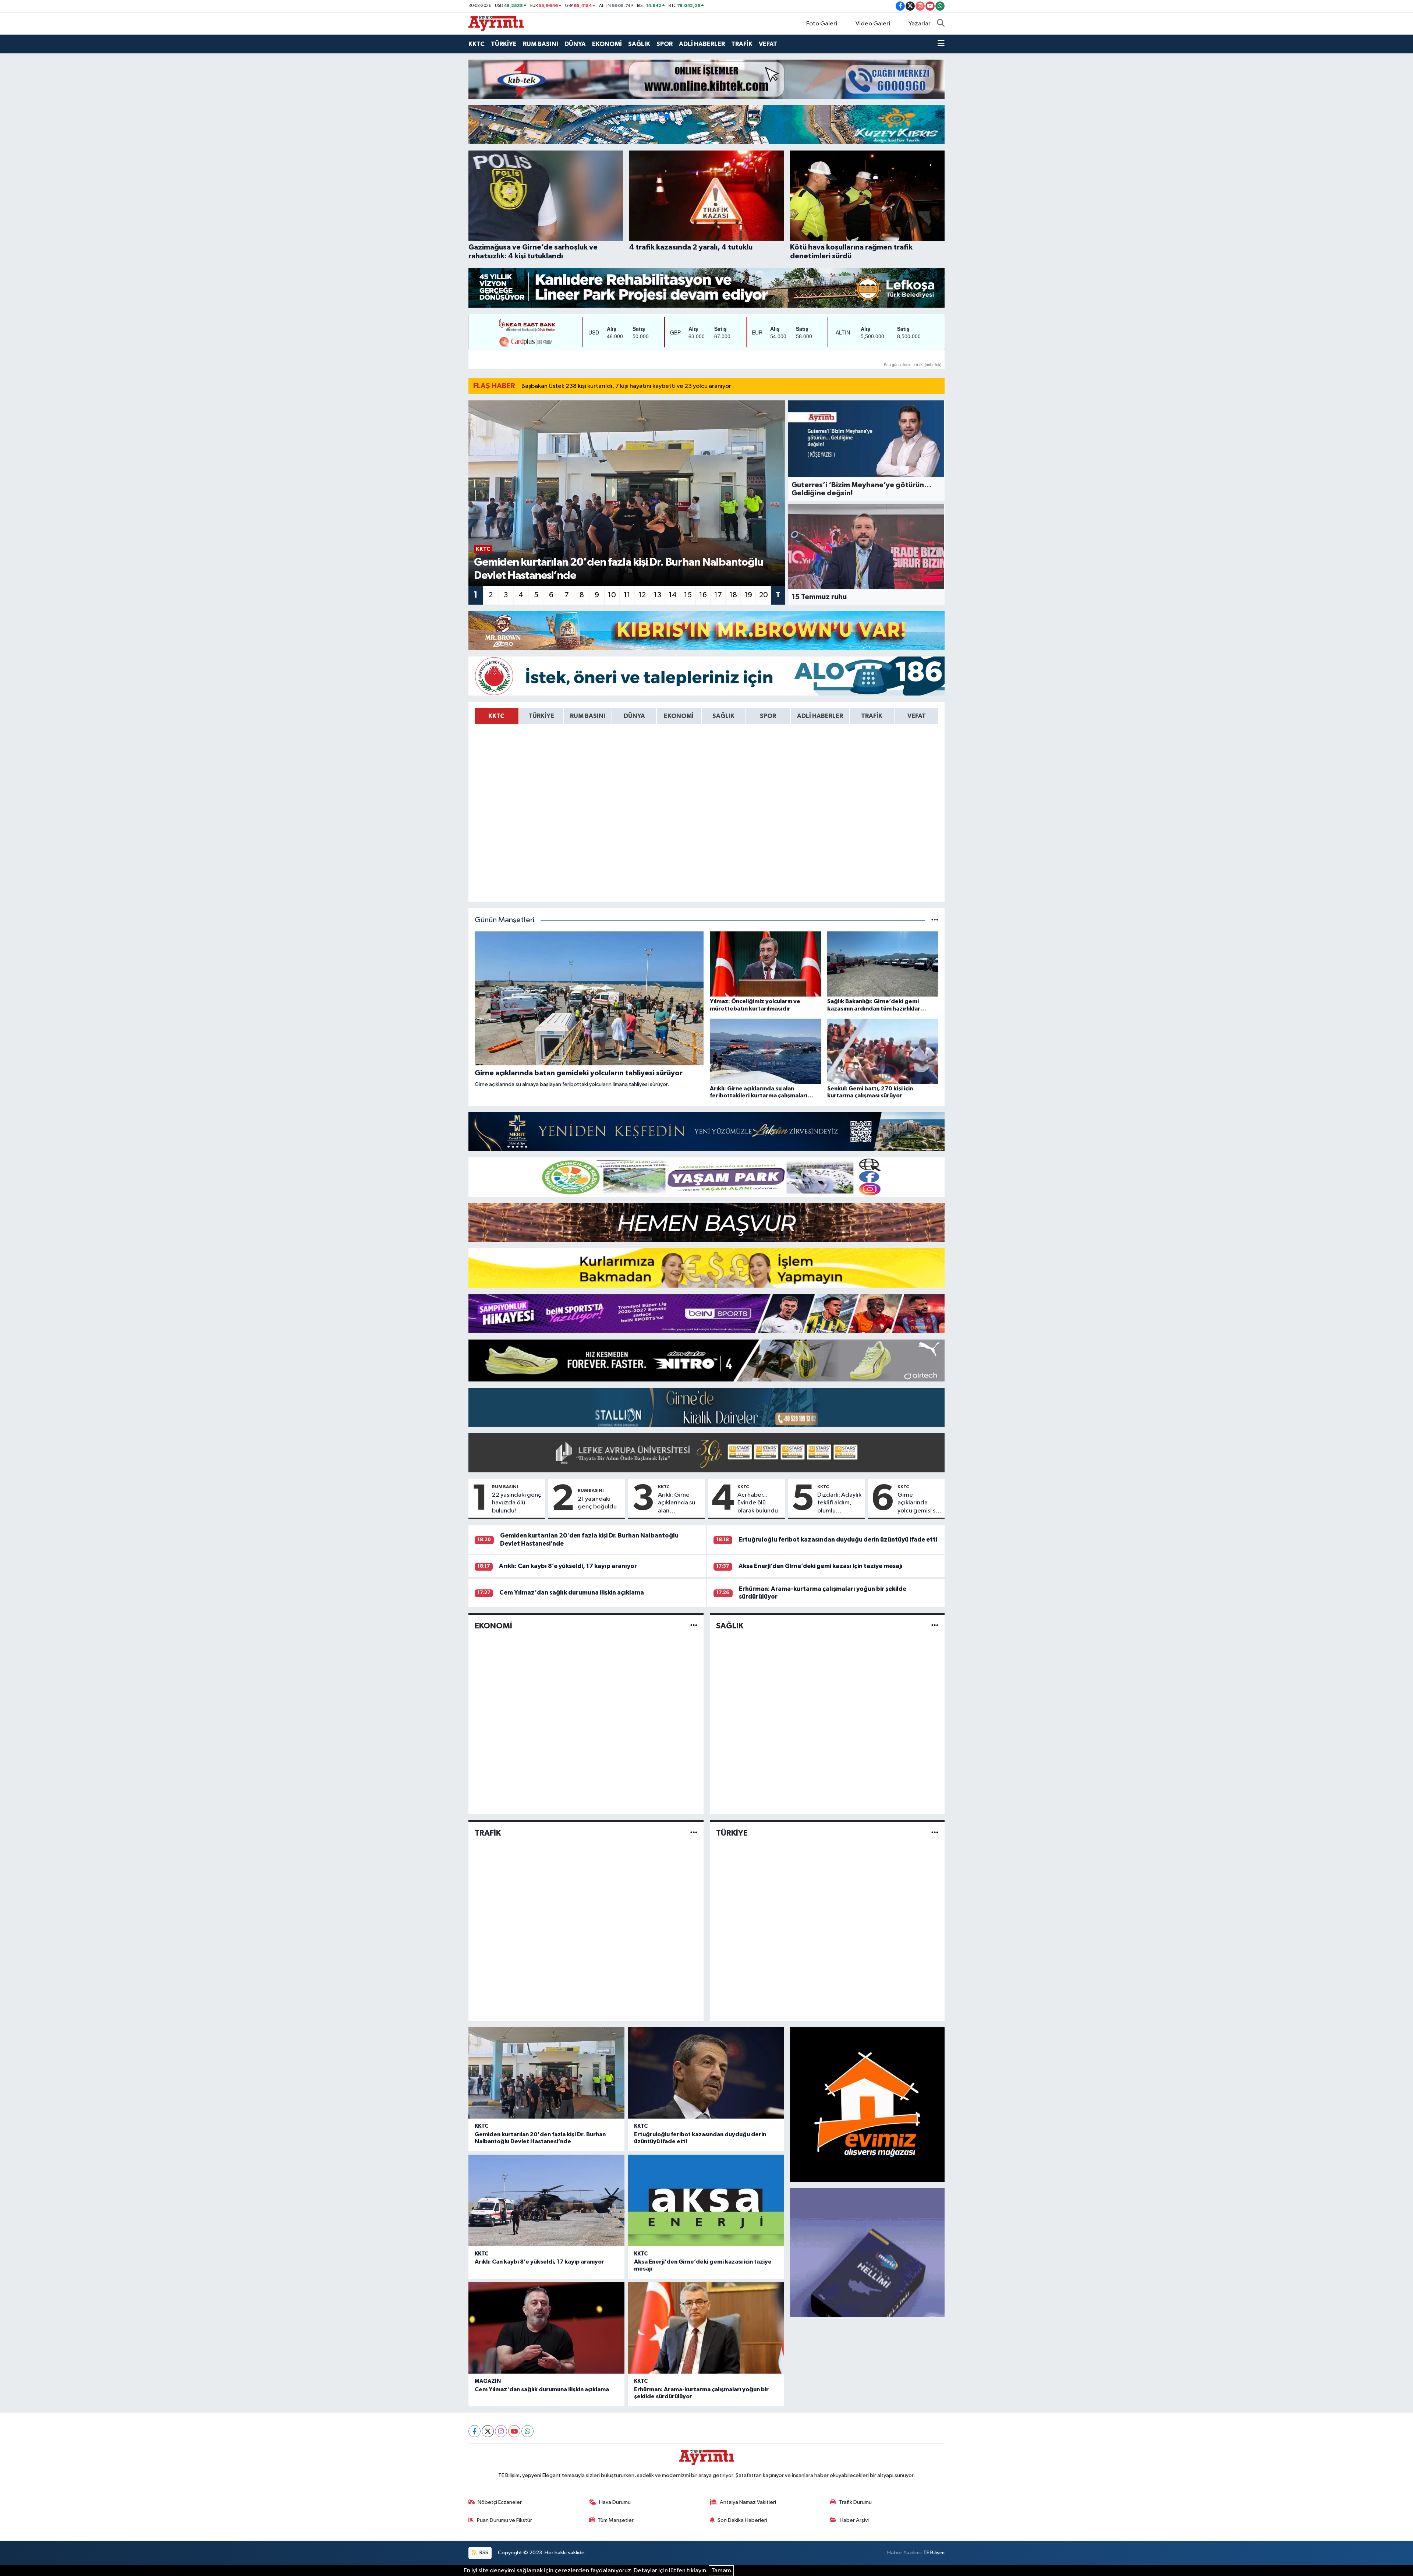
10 (612, 595)
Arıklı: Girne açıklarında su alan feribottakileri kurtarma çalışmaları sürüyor (677, 1503)
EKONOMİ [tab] (679, 716)
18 (733, 595)
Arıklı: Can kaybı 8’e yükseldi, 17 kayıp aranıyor (568, 1566)
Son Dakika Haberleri (742, 2520)
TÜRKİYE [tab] (541, 716)
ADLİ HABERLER (702, 44)
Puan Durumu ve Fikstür (504, 2520)
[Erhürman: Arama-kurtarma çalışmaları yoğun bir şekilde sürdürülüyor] (706, 2328)
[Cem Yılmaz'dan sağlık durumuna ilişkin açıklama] (546, 2328)
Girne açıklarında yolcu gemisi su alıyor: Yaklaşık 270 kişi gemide (920, 1503)
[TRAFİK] (694, 1833)
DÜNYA (575, 44)
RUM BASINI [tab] (588, 716)
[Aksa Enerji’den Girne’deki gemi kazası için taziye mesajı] (706, 2200)
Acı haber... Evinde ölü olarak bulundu (758, 1503)
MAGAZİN (488, 2381)
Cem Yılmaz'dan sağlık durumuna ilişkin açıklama (572, 1593)
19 (748, 595)
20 (764, 595)
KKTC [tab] (496, 716)
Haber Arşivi (854, 2520)
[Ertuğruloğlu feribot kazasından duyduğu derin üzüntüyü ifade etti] (706, 2073)
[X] (488, 2431)
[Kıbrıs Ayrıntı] (496, 23)
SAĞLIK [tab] (723, 716)
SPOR (665, 44)
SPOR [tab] (768, 716)
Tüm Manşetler (616, 2520)
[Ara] (941, 24)
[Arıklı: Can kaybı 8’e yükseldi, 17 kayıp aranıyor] (546, 2200)
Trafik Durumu (855, 2502)
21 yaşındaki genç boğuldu (597, 1503)
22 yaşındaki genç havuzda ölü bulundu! (517, 1503)
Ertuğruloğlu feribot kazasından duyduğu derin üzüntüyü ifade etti (838, 1540)
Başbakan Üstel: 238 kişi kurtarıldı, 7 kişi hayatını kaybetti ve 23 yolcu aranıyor (626, 386)
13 (658, 595)
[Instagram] (501, 2431)
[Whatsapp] (527, 2431)
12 (642, 595)
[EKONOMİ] (694, 1626)
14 (673, 595)
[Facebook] (474, 2431)
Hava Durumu (615, 2502)
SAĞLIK (639, 44)
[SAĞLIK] (935, 1626)
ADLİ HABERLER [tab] (820, 716)
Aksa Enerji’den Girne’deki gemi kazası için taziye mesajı (821, 1566)
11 (627, 595)
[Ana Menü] (941, 44)
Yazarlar (920, 24)
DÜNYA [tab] (634, 716)
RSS (483, 2553)
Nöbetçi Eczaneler (500, 2502)
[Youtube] (514, 2431)
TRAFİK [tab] (872, 716)
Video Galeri (873, 24)
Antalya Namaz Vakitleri (748, 2502)
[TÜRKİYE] (935, 1833)
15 (688, 595)
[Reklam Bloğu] (706, 79)
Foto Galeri (822, 24)
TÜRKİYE (504, 44)
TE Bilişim (934, 2553)
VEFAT (768, 44)
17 (718, 595)
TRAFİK (742, 44)
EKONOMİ (607, 44)
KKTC (477, 44)
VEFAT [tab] (917, 716)
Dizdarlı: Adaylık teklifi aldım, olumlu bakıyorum (839, 1503)
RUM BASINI (541, 44)
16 (703, 595)
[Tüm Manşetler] (935, 920)
